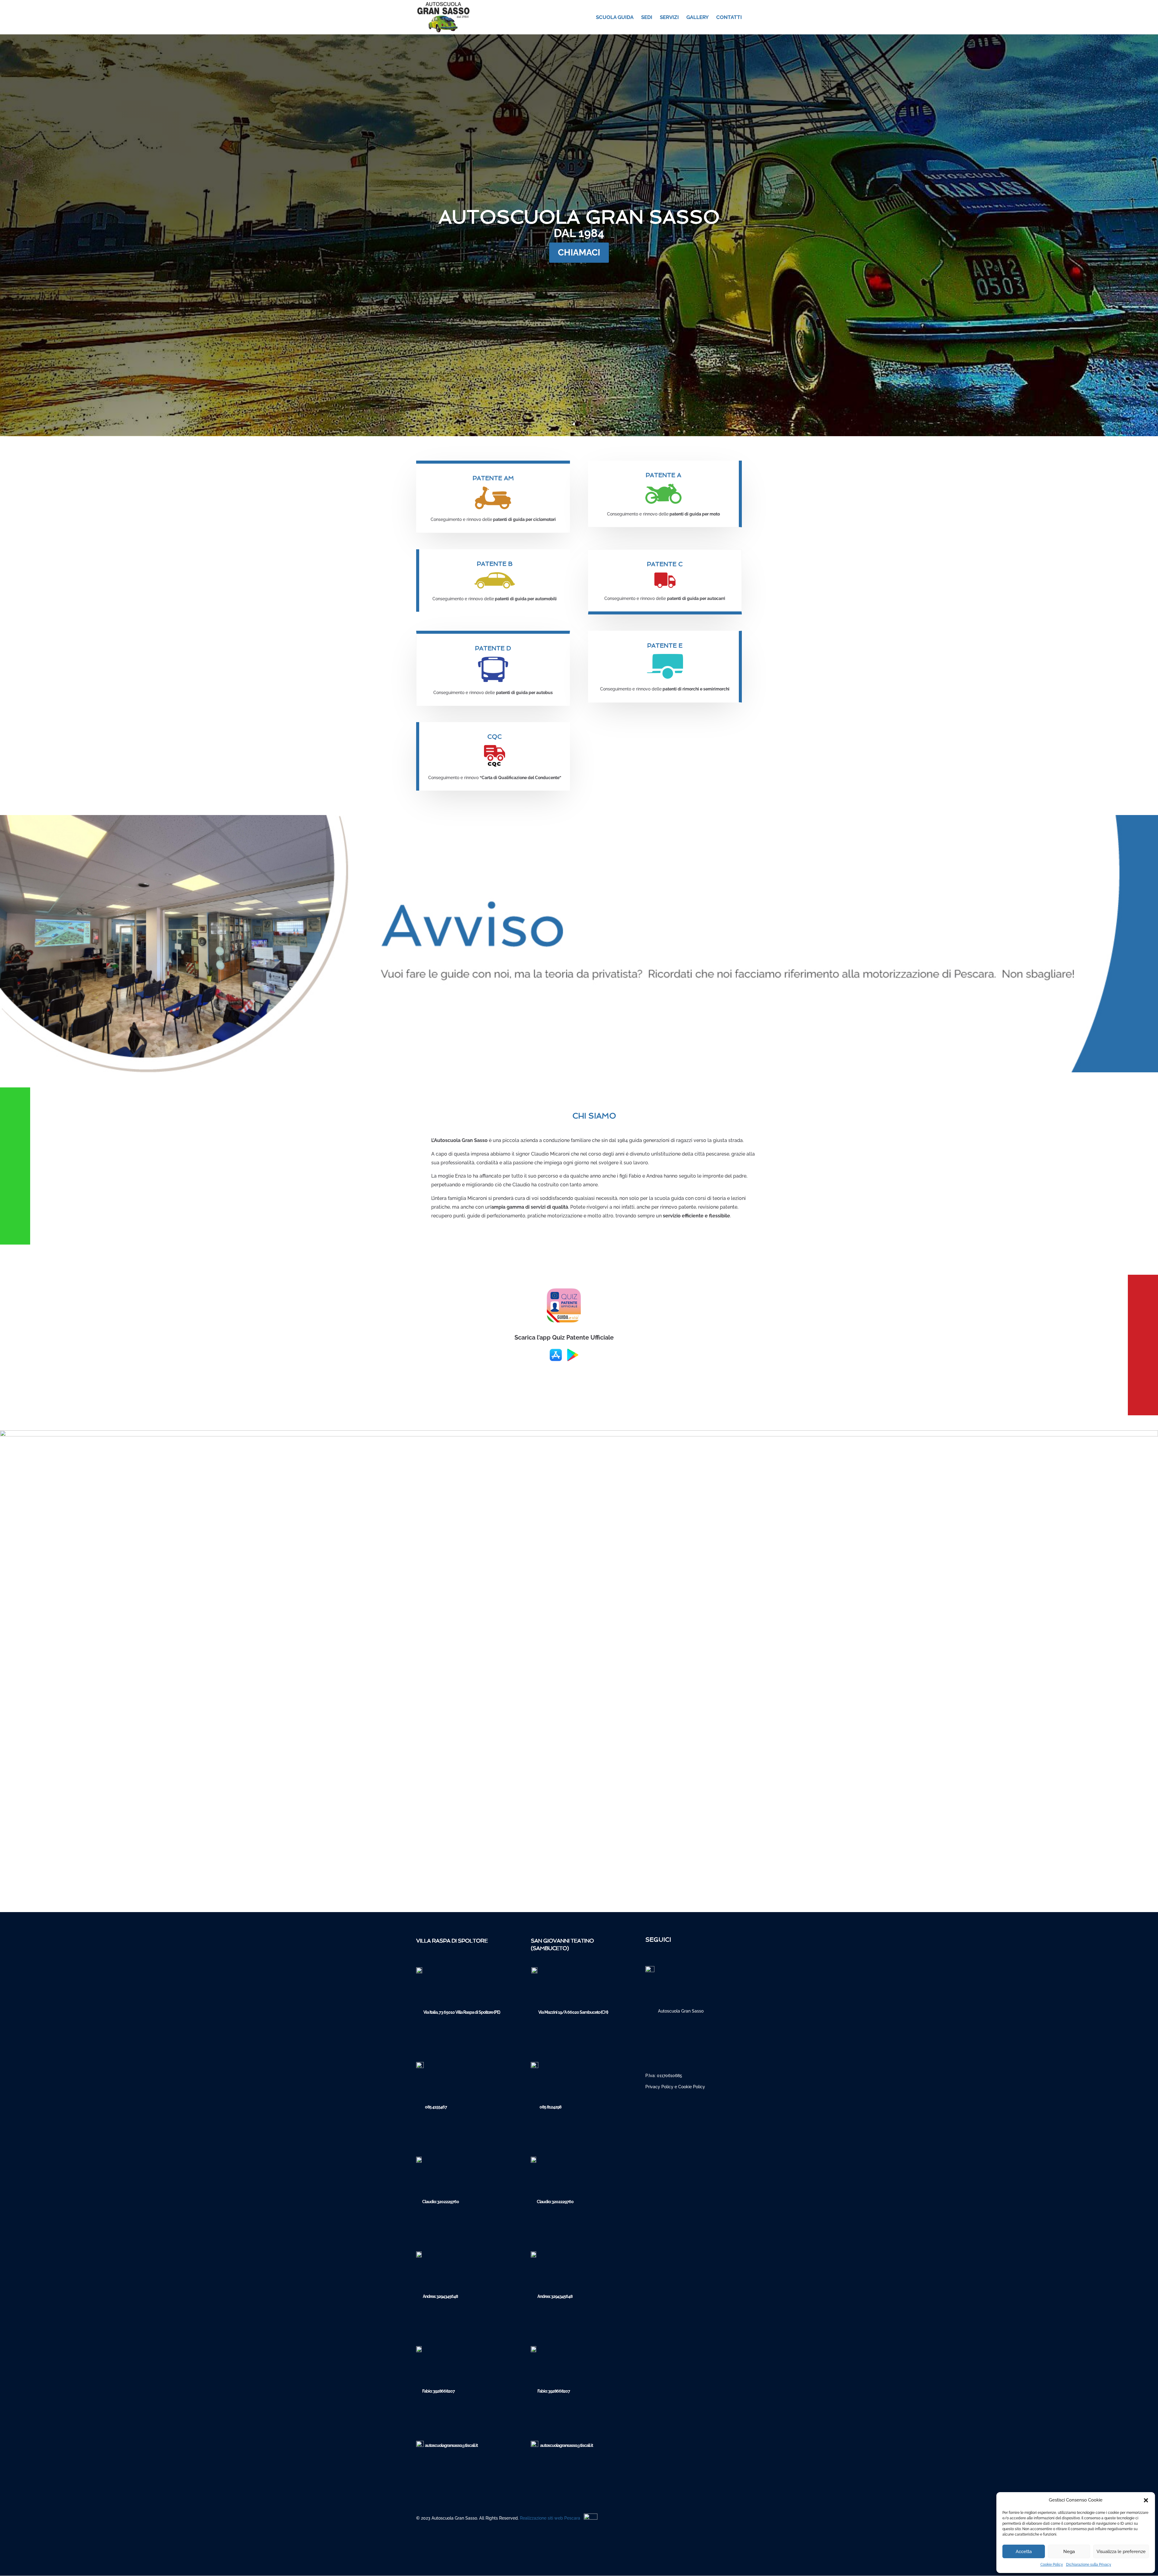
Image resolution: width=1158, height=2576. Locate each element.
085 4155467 (436, 2107)
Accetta (1024, 2552)
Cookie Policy (1052, 2565)
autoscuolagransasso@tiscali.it (451, 2445)
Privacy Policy (659, 2087)
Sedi (647, 18)
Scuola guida (615, 18)
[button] (1146, 2500)
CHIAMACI (579, 252)
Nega (1069, 2552)
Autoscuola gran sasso (579, 217)
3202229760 (448, 2202)
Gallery (698, 18)
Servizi (669, 18)
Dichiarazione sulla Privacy (1089, 2565)
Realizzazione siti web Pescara (550, 2518)
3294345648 (447, 2296)
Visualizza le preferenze (1121, 2552)
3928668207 (444, 2391)
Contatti (729, 18)
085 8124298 (550, 2107)
